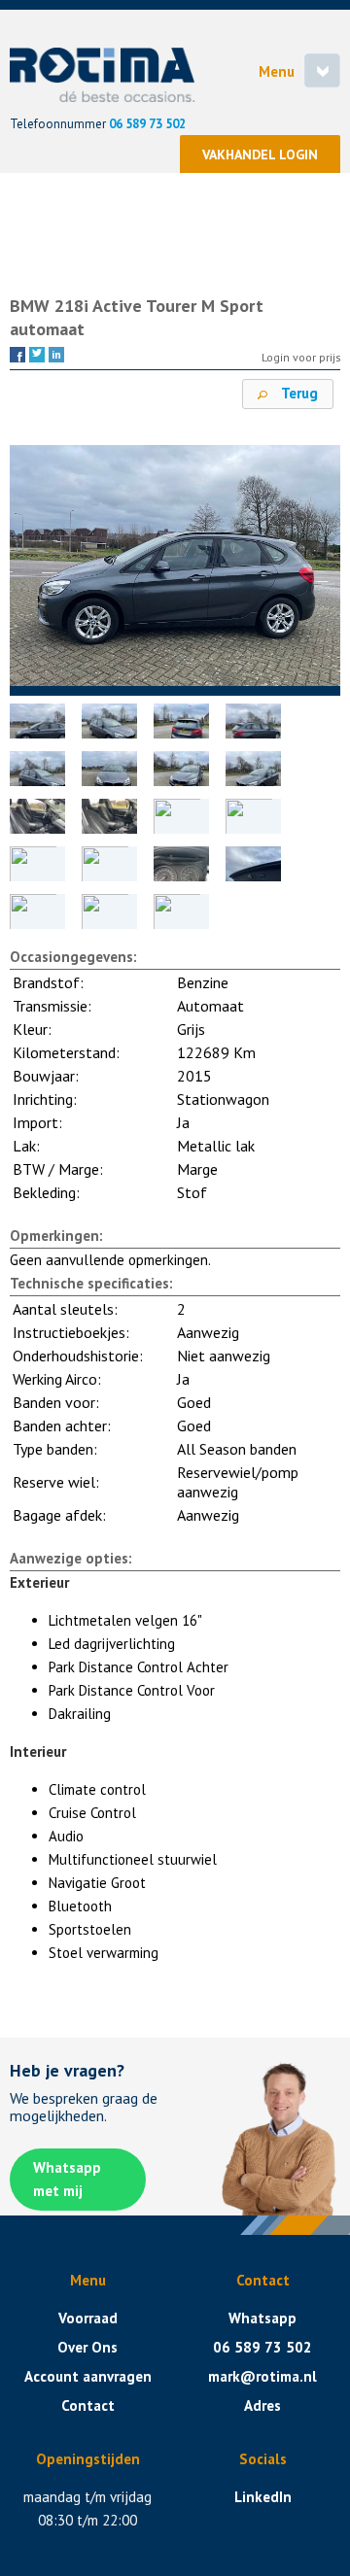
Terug (297, 393)
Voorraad (88, 2318)
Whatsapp (262, 2318)
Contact (88, 2405)
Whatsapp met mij (67, 2179)
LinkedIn (263, 2497)
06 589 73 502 (147, 124)
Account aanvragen (88, 2376)
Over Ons (87, 2347)
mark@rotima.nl (262, 2376)
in (56, 354)
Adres (262, 2405)
